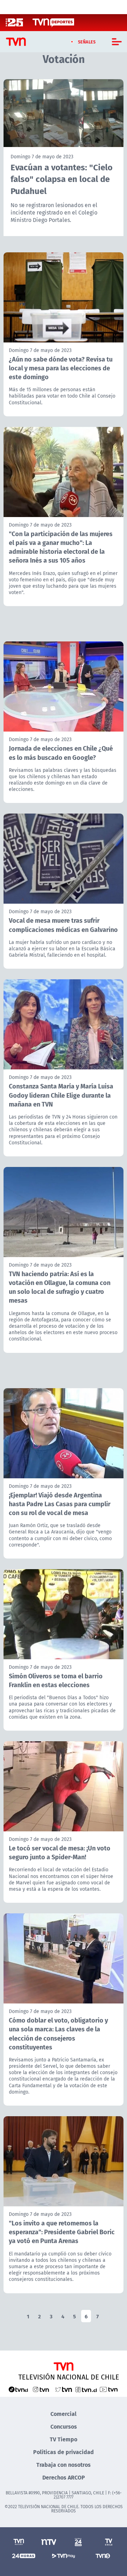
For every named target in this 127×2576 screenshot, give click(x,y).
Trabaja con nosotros (64, 2464)
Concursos (64, 2426)
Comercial (64, 2414)
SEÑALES (87, 42)
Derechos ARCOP (64, 2477)
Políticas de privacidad (64, 2452)
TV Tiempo (64, 2439)
